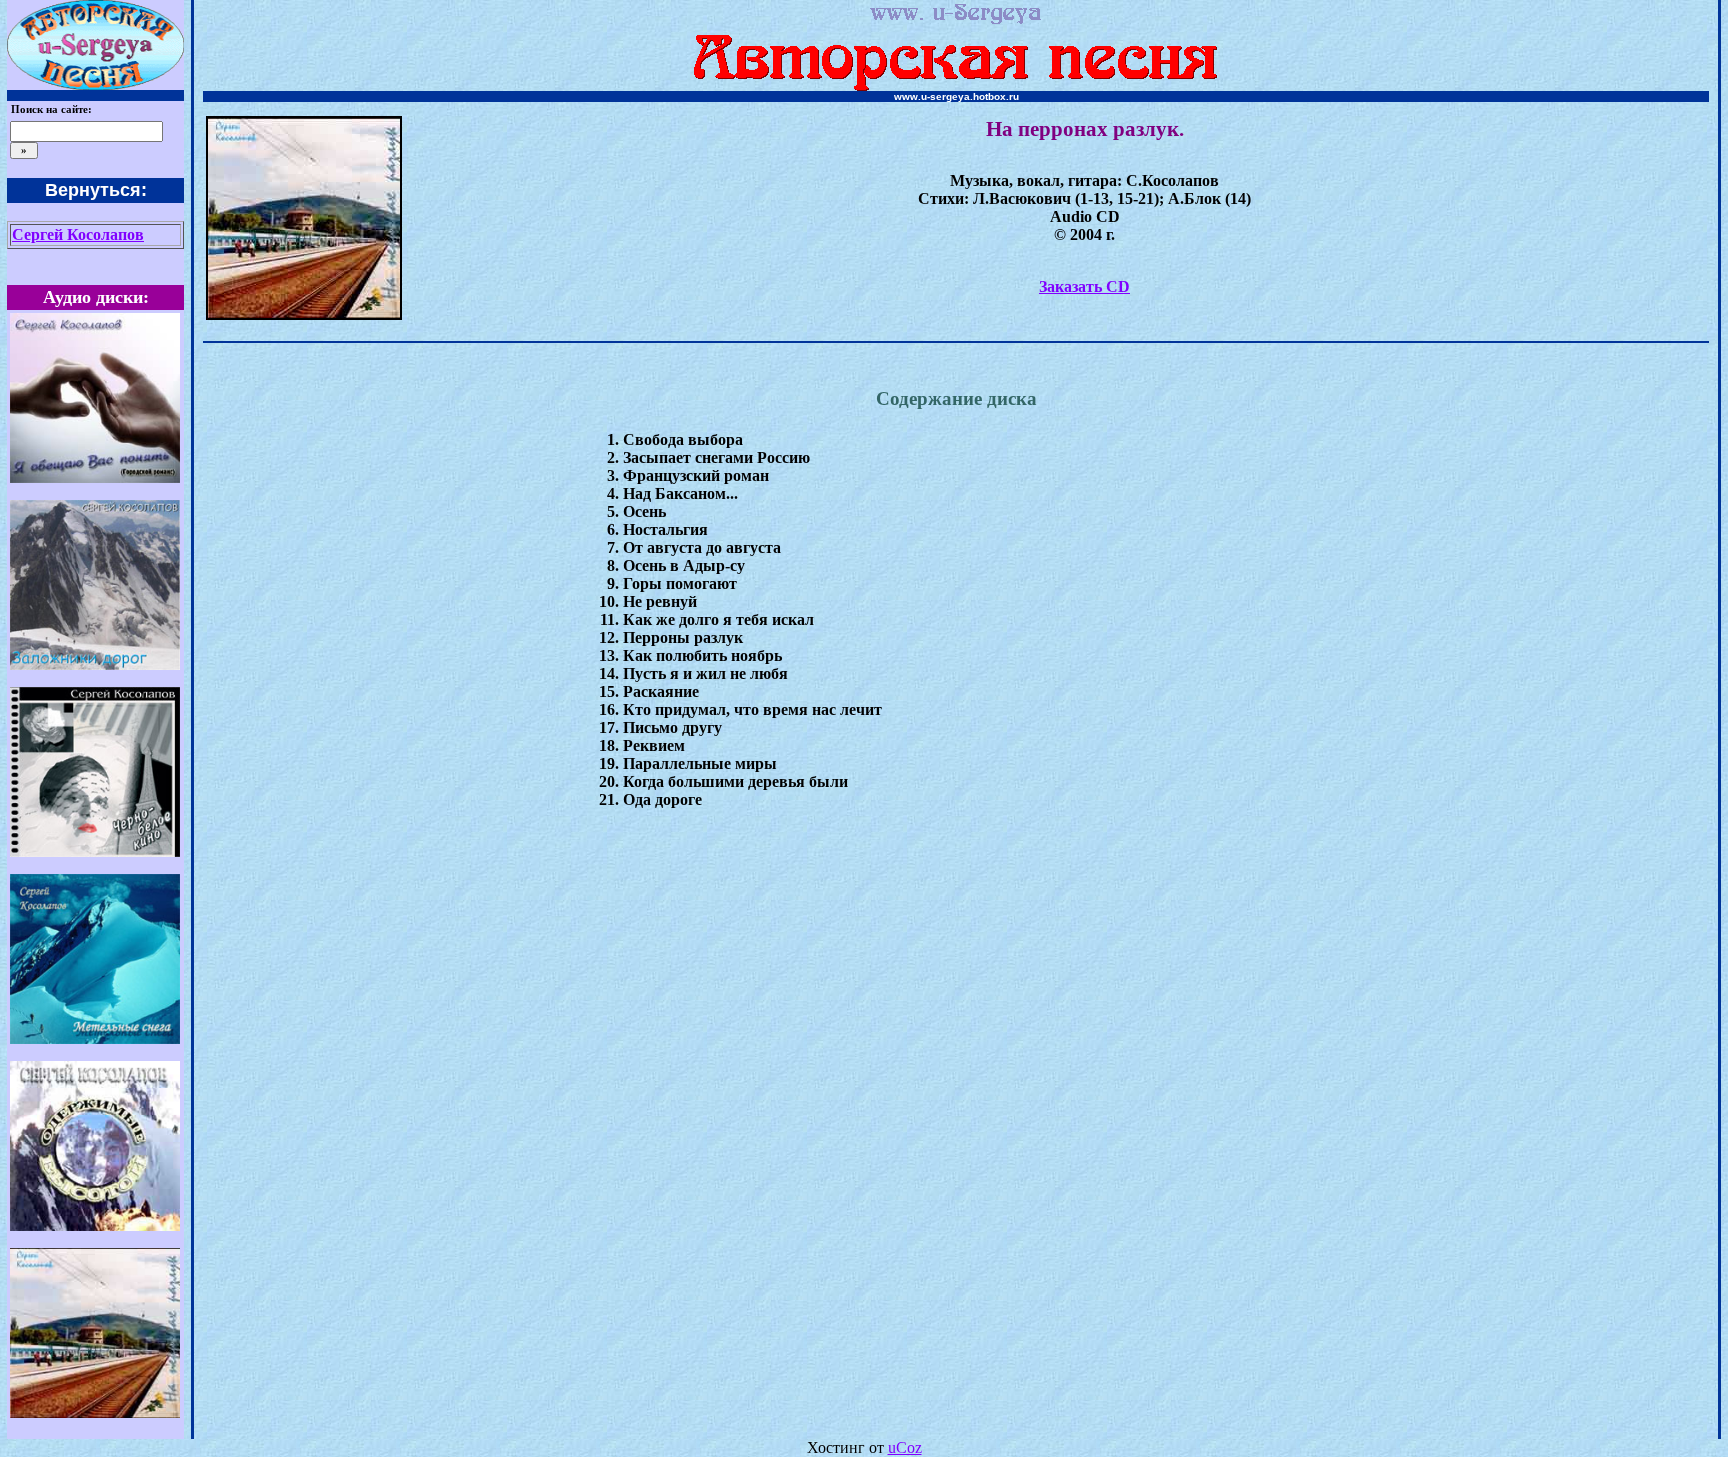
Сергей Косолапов (78, 234)
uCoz (905, 1447)
